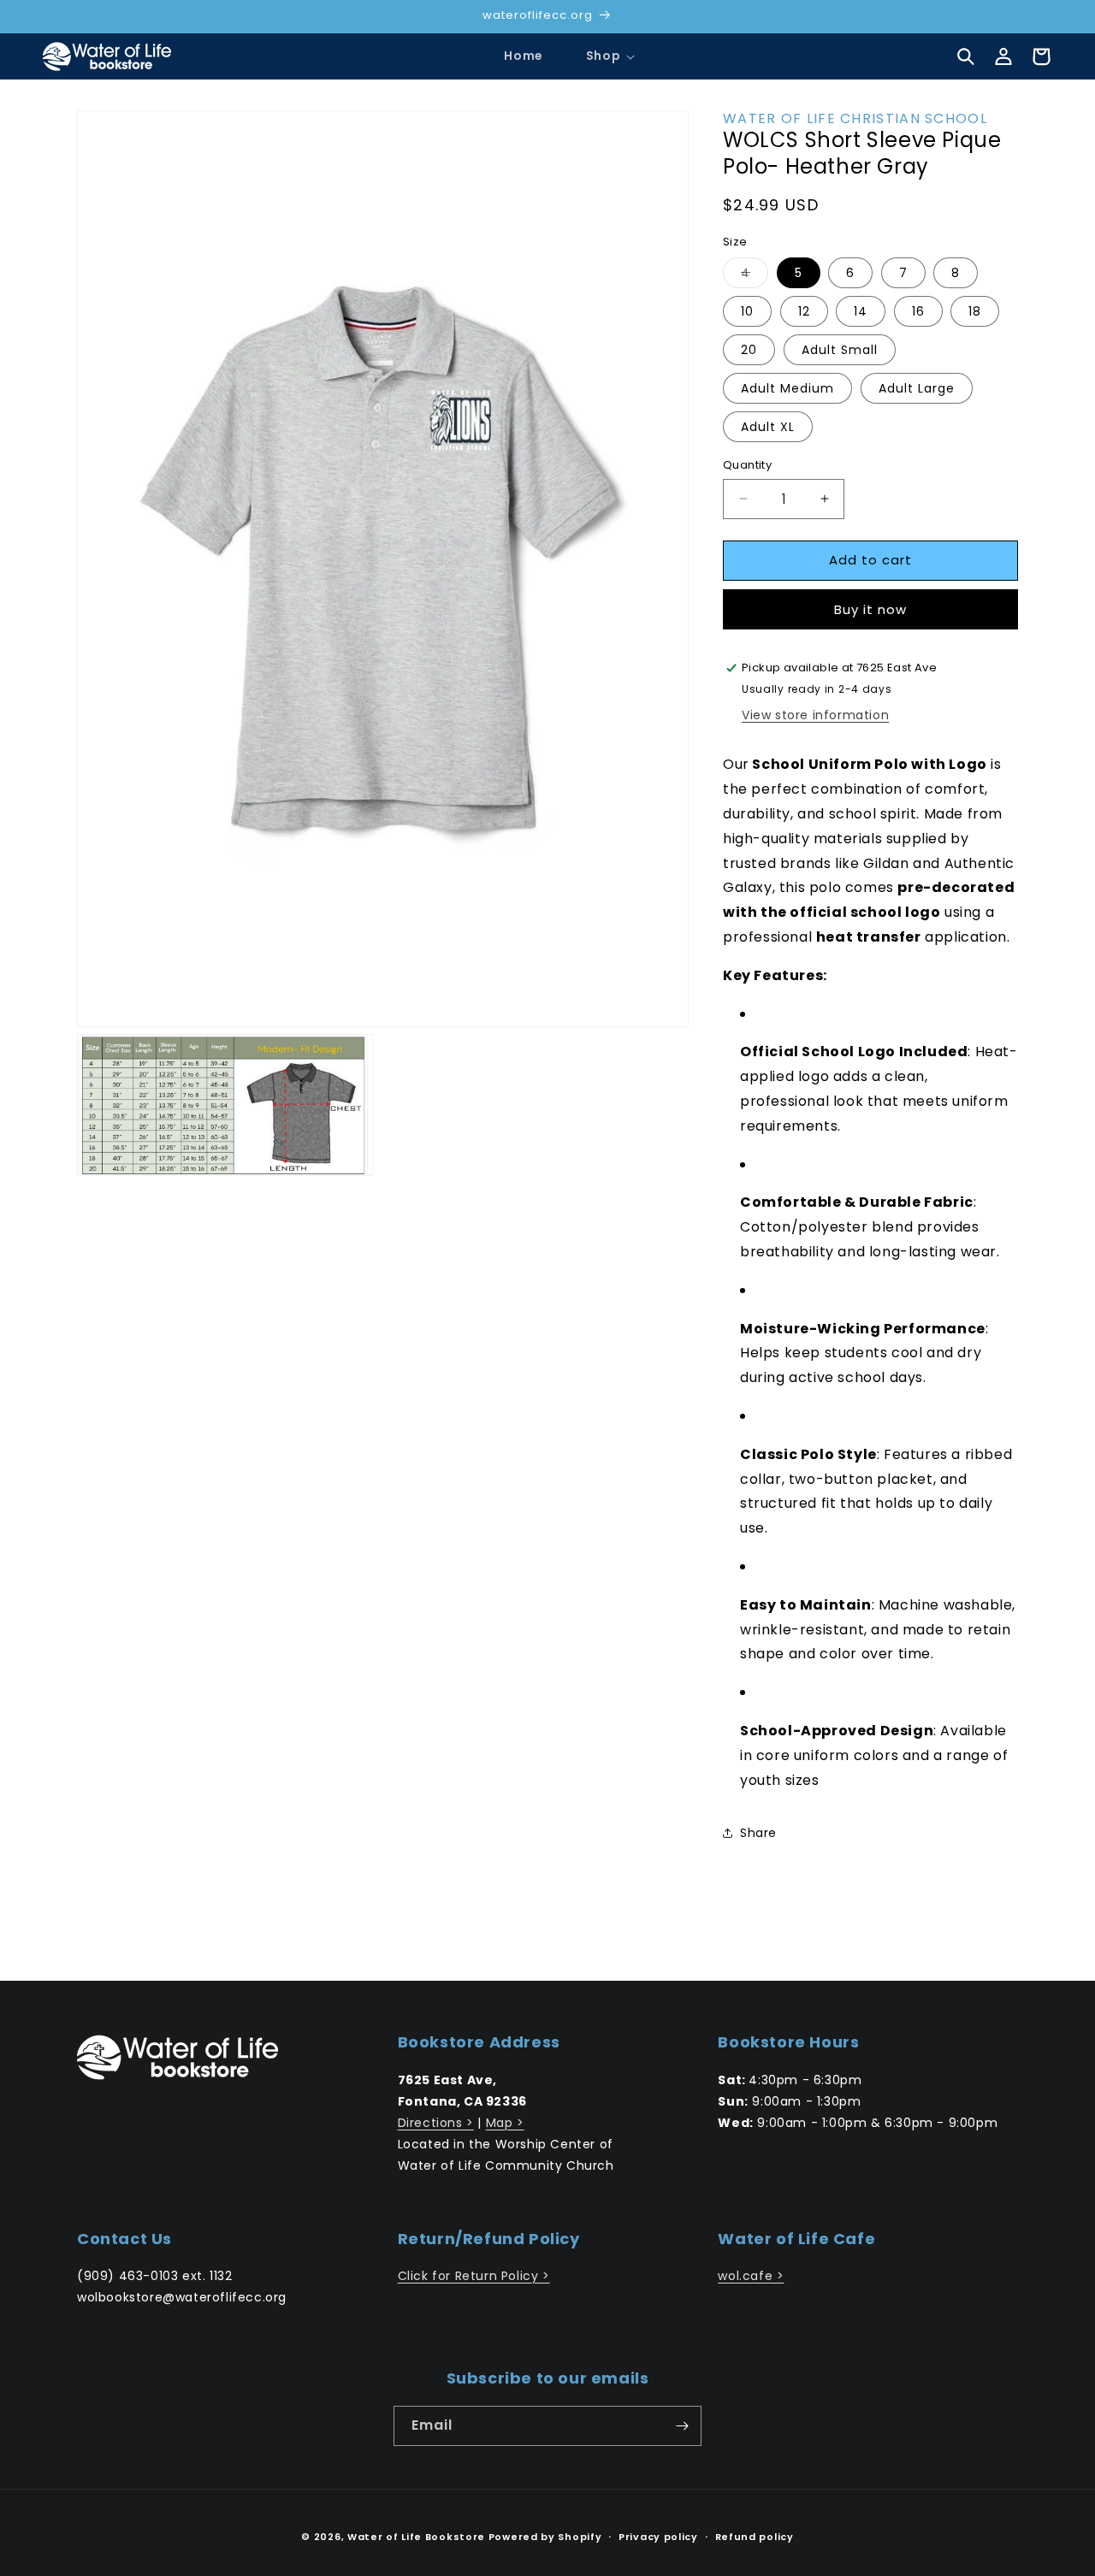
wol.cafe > (751, 2276)
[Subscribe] (682, 2426)
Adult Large (917, 388)
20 (749, 350)
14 (861, 311)
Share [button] (758, 1833)
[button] (603, 56)
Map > (505, 2123)
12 (804, 311)
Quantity (747, 465)
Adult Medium (787, 388)
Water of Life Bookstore (416, 2537)
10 (747, 311)
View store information (815, 715)
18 (975, 311)
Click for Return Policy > (474, 2276)
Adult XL (768, 427)
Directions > (436, 2123)
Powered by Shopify (545, 2537)
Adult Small (840, 350)
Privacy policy (658, 2537)
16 (918, 311)
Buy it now (870, 609)
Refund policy (755, 2537)
